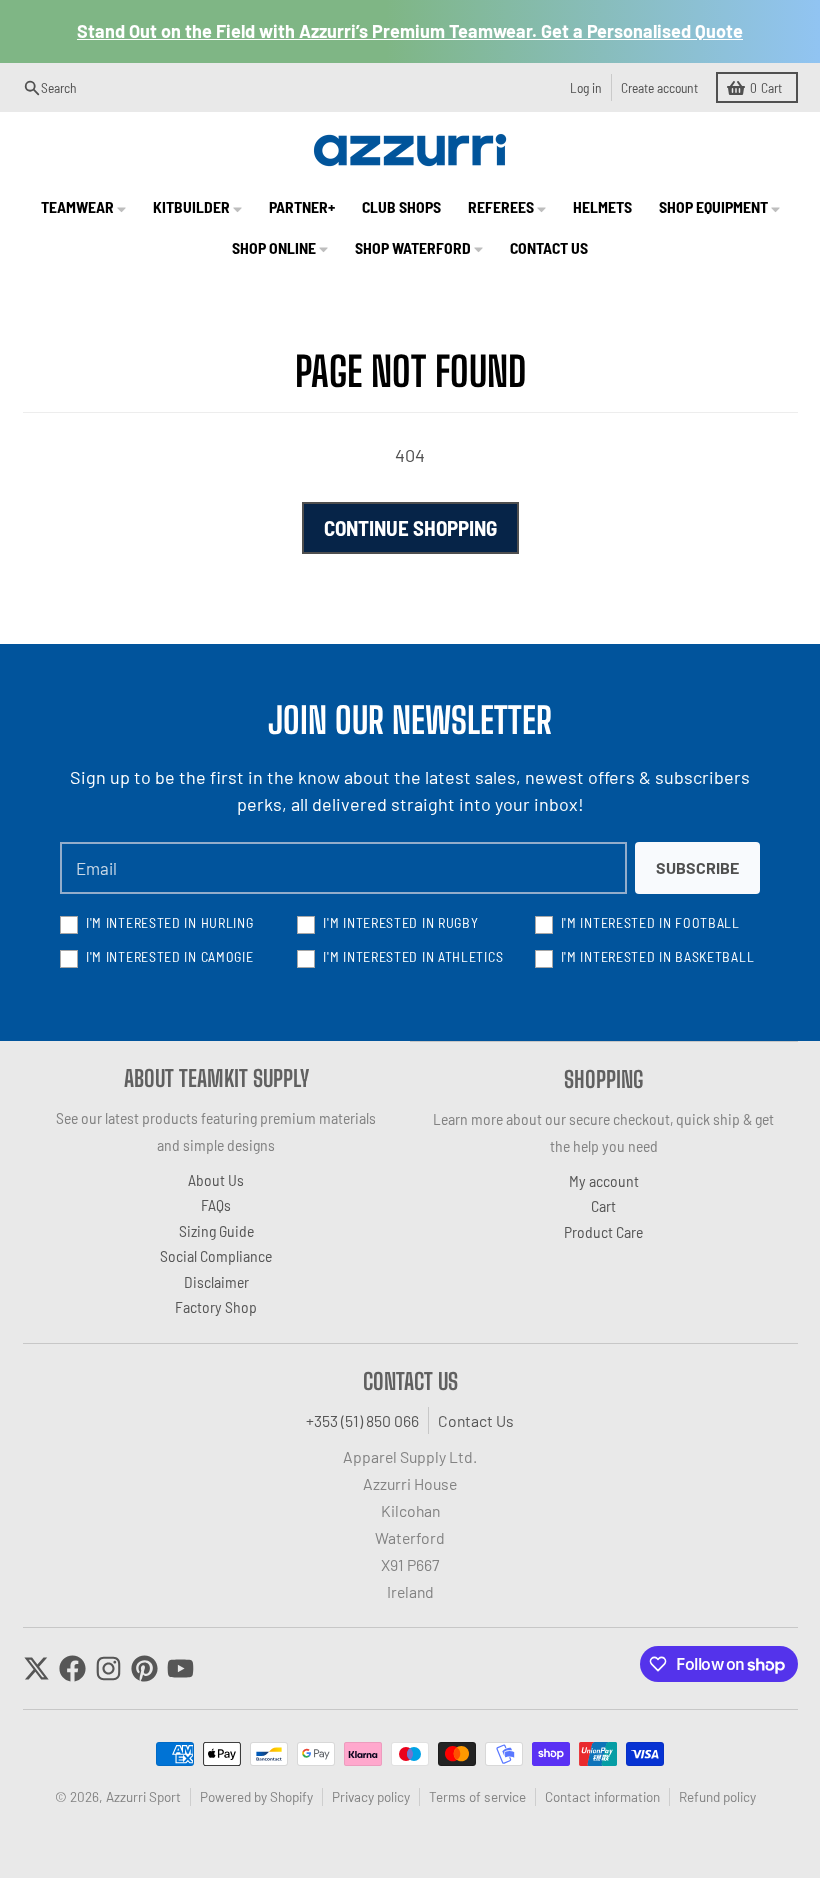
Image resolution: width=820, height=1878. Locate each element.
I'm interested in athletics (413, 956)
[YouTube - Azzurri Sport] (180, 1668)
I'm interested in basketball (658, 956)
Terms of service (477, 1796)
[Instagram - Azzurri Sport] (108, 1668)
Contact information (602, 1796)
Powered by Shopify (256, 1796)
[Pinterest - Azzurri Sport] (144, 1668)
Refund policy (717, 1796)
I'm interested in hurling (170, 922)
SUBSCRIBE (697, 867)
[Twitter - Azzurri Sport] (36, 1668)
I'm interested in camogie (170, 956)
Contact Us (476, 1420)
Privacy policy (371, 1796)
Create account (659, 87)
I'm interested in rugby (400, 922)
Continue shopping (410, 527)
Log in (586, 87)
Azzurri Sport (143, 1796)
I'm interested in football (650, 922)
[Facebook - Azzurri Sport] (72, 1668)
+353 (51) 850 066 (362, 1420)
